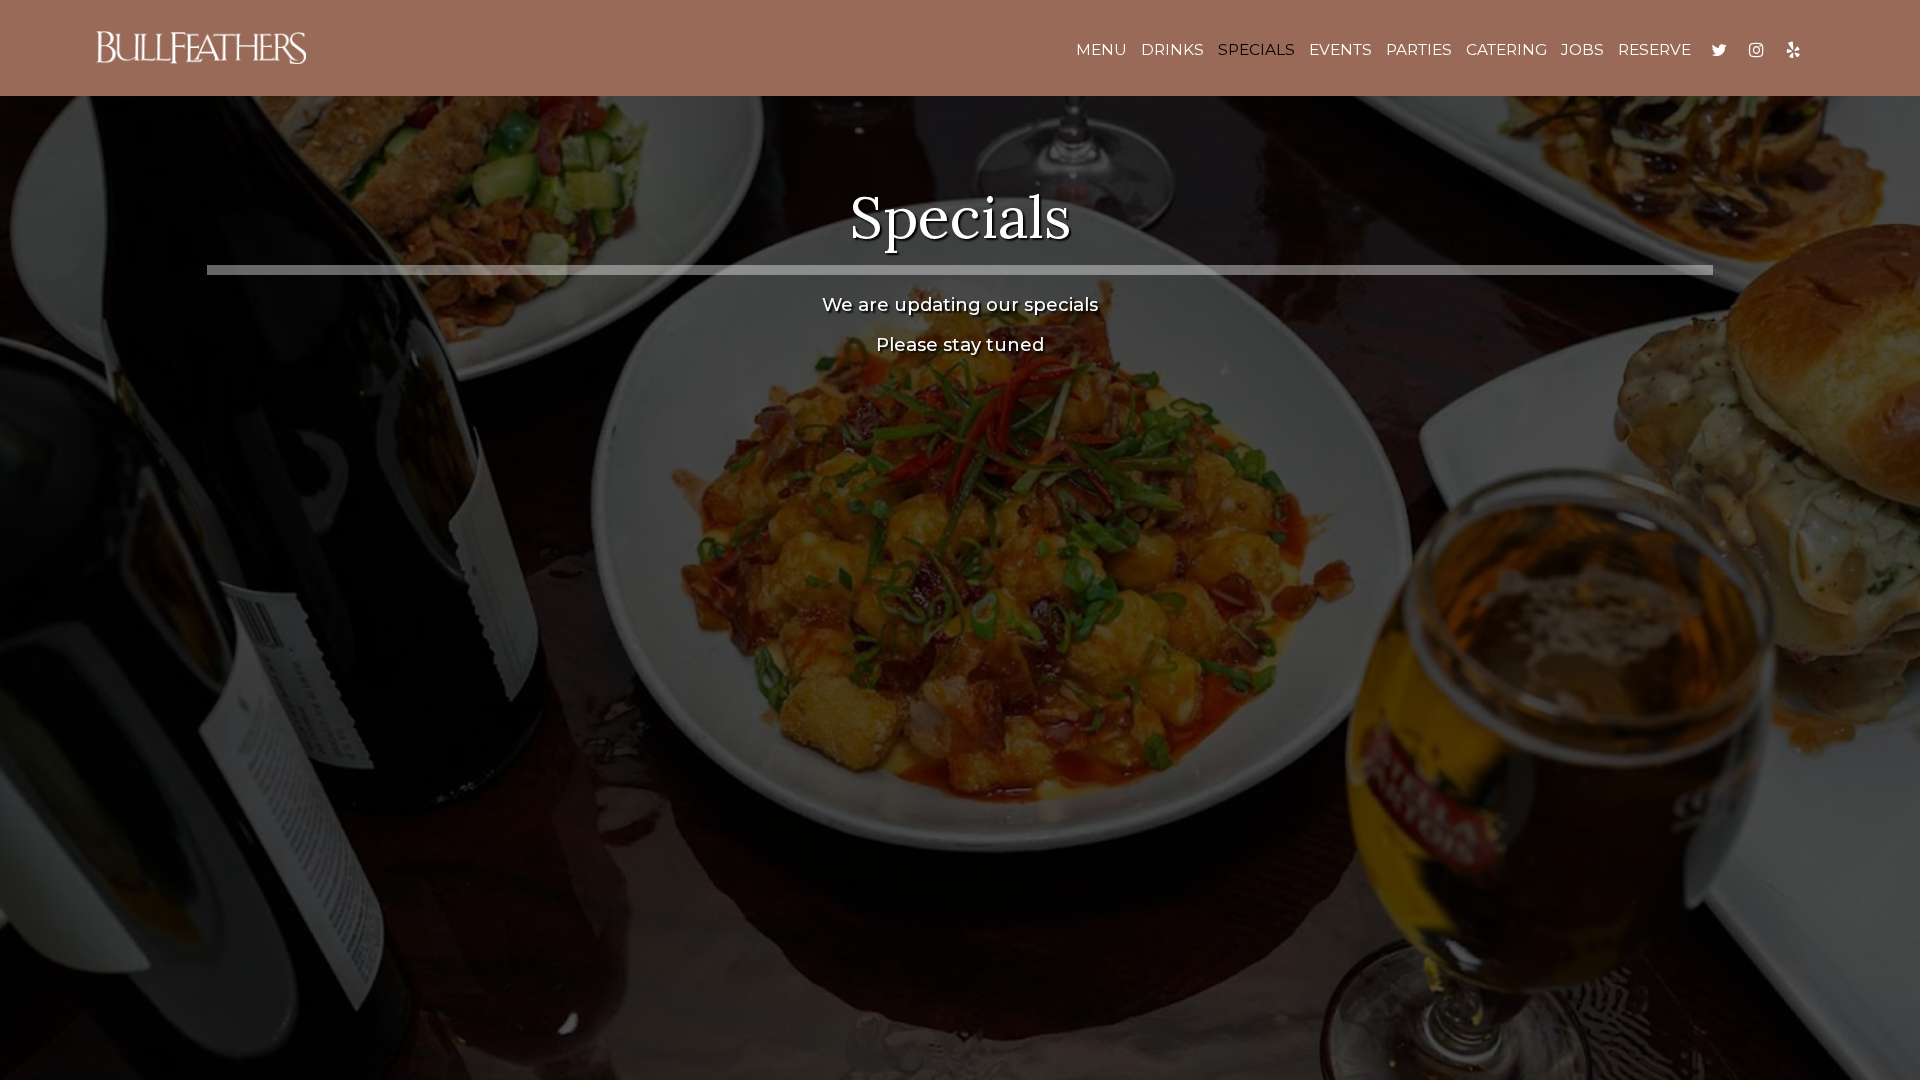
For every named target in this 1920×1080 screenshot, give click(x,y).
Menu (1101, 49)
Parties (1419, 49)
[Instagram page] (1756, 50)
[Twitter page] (1719, 50)
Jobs (1582, 49)
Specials (1256, 49)
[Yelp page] (1793, 50)
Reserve (1654, 49)
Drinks (1172, 49)
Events (1340, 49)
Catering (1506, 49)
